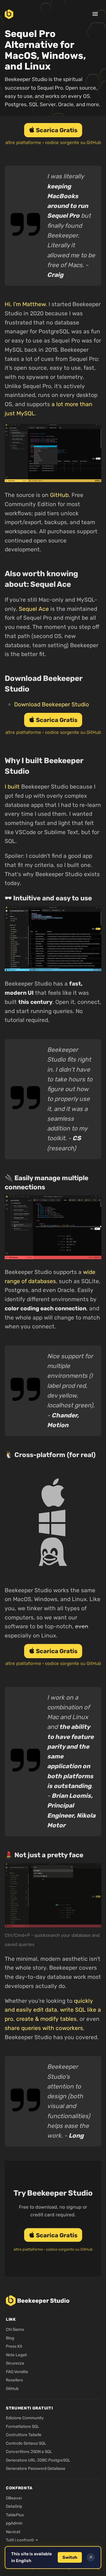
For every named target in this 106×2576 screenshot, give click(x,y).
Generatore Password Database (36, 2468)
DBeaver (14, 2498)
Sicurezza (15, 2363)
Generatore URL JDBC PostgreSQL (38, 2460)
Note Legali (16, 2355)
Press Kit (14, 2346)
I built (12, 787)
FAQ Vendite (17, 2372)
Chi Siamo (15, 2329)
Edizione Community (25, 2418)
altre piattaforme (23, 143)
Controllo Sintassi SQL (26, 2443)
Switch (70, 2558)
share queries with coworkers (44, 2028)
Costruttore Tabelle (24, 2435)
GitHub (59, 495)
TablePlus (15, 2515)
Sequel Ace (34, 609)
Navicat (13, 2532)
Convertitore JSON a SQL (29, 2451)
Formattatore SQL (23, 2426)
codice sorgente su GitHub (73, 143)
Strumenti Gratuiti (29, 2408)
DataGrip (14, 2506)
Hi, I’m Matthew (25, 304)
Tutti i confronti (20, 2540)
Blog (10, 2338)
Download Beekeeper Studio (52, 704)
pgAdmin (14, 2523)
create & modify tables (46, 2019)
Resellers (14, 2380)
